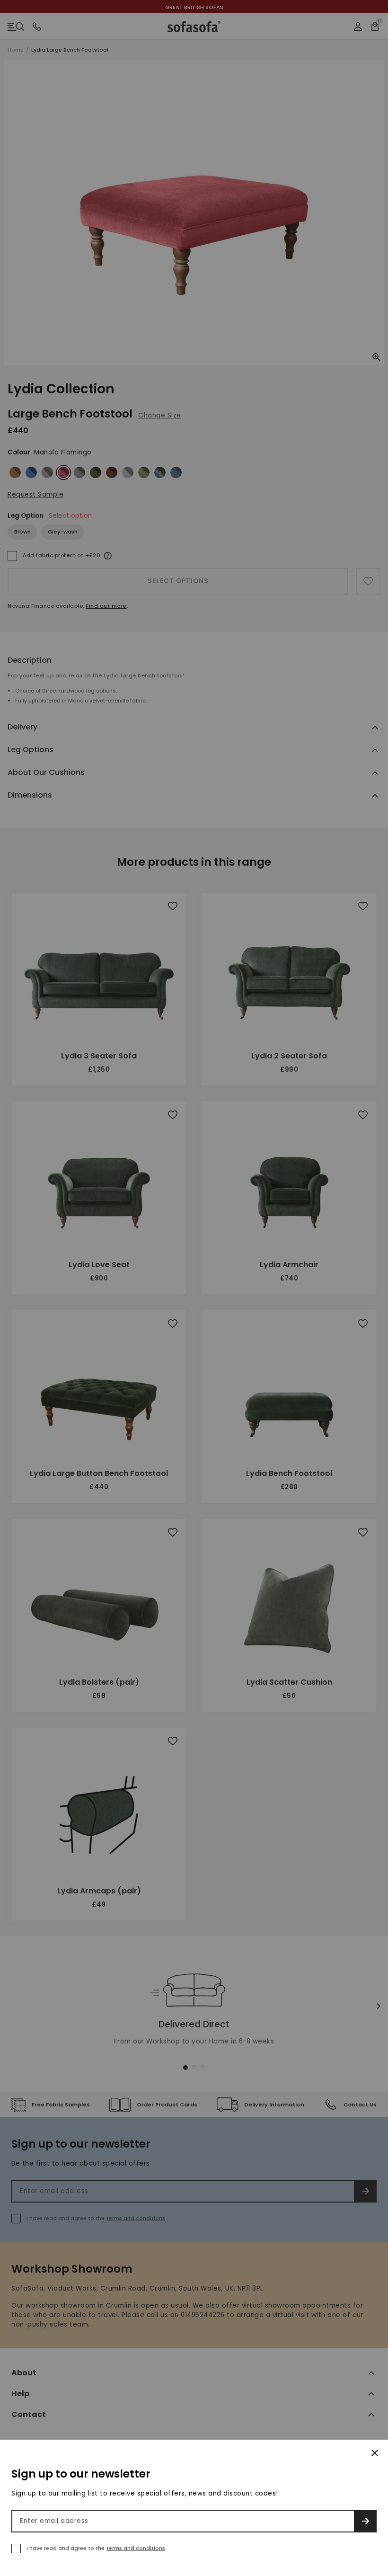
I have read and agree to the (96, 2548)
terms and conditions (136, 2548)
